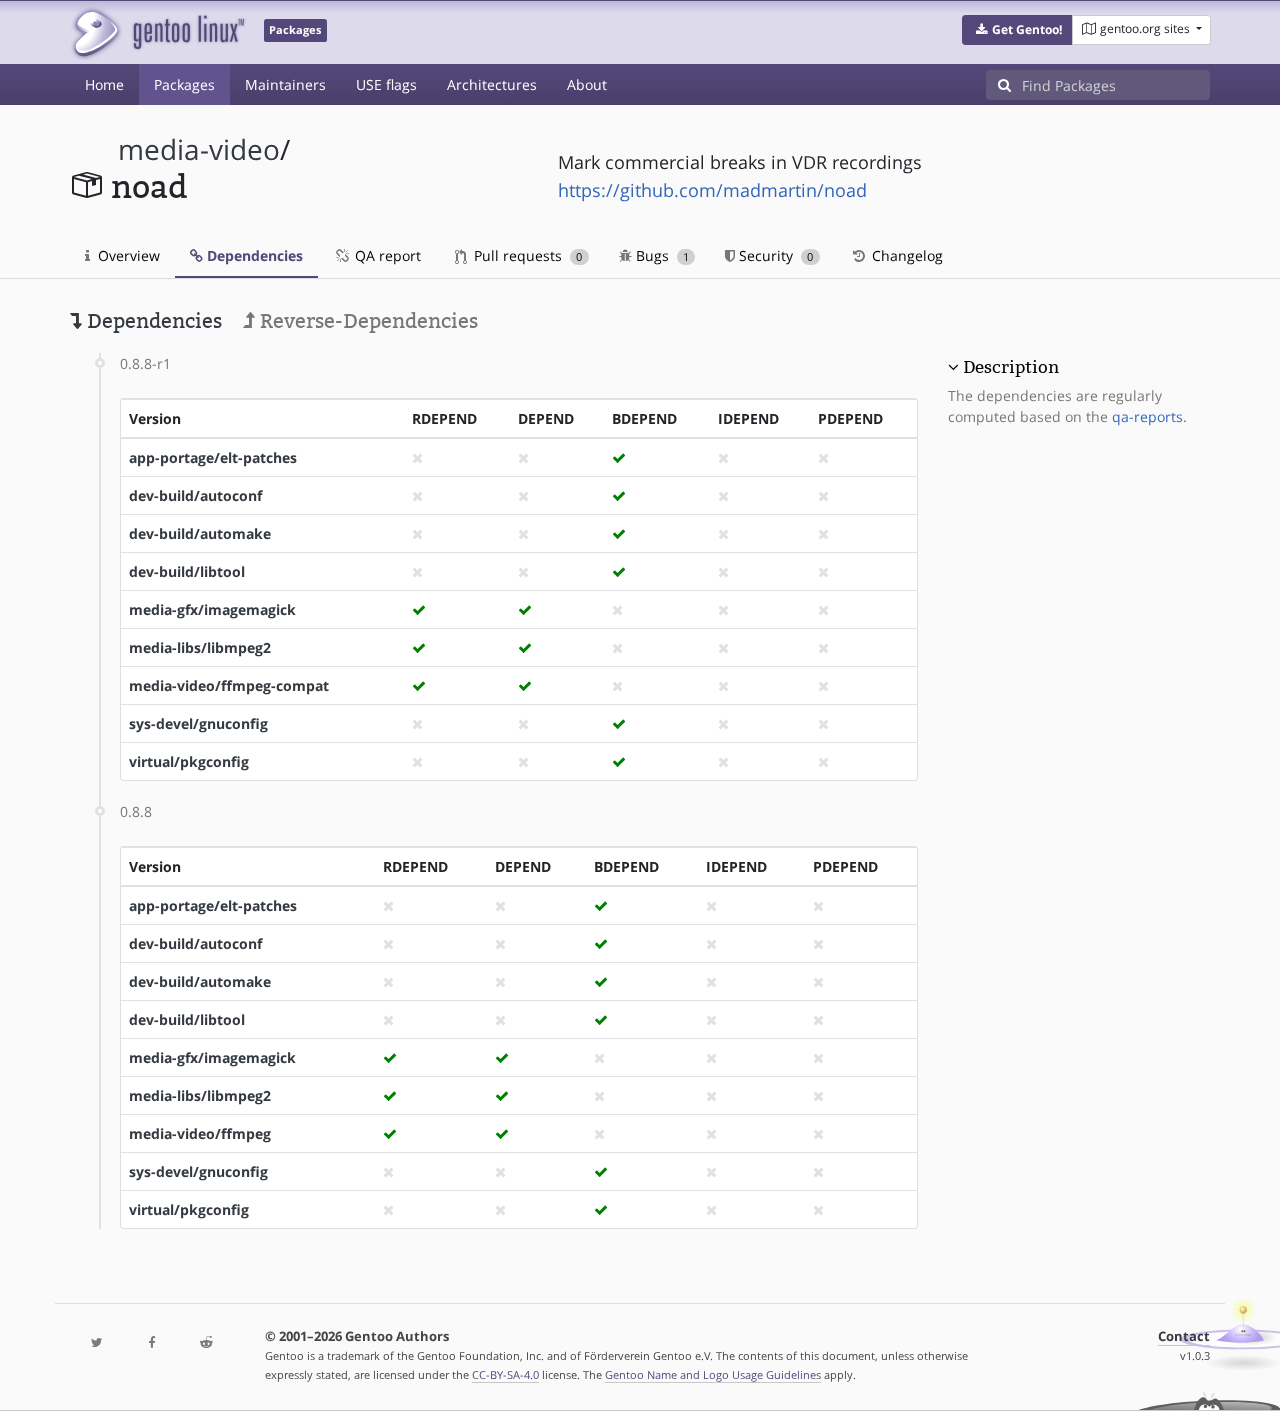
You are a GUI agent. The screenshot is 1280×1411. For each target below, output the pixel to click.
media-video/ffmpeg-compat (229, 685)
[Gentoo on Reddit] (206, 1343)
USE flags (386, 84)
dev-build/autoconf (195, 495)
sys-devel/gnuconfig (198, 723)
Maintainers (285, 84)
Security (774, 255)
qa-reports (1147, 416)
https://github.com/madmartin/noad (712, 190)
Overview (127, 255)
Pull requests (526, 255)
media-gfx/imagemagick (212, 609)
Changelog (905, 255)
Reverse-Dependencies (366, 321)
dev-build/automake (200, 533)
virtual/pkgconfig (189, 761)
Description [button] (1011, 367)
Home (104, 84)
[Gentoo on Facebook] (151, 1343)
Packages (184, 84)
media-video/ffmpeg (200, 1133)
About (587, 84)
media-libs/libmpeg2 (200, 647)
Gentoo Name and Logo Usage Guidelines (713, 1374)
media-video (199, 149)
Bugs (660, 255)
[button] (1017, 30)
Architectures (492, 84)
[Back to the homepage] (157, 32)
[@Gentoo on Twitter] (97, 1343)
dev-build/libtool (187, 571)
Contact (1184, 1336)
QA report (386, 255)
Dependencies (253, 255)
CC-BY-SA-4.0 (505, 1374)
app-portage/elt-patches (213, 457)
